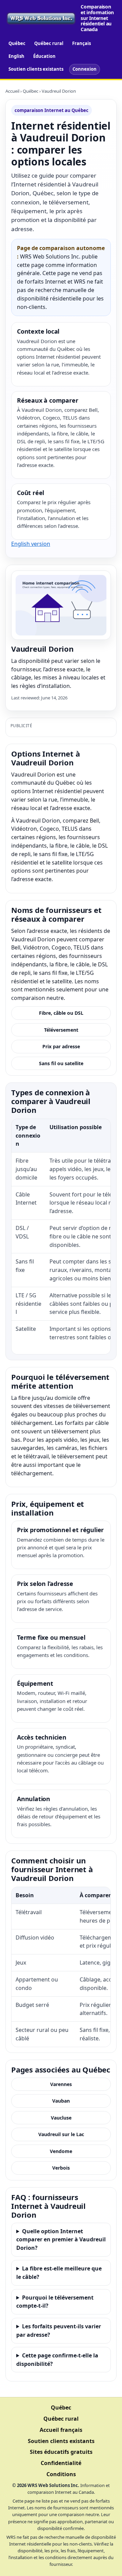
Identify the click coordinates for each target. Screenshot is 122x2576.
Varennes (61, 2084)
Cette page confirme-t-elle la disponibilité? (57, 2360)
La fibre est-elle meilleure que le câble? (59, 2273)
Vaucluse (61, 2118)
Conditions (61, 2474)
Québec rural (49, 43)
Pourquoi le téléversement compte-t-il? (55, 2302)
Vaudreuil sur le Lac (61, 2134)
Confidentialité (61, 2463)
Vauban (61, 2101)
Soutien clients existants (36, 69)
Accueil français (61, 2430)
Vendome (61, 2151)
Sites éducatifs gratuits (61, 2452)
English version (31, 544)
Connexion (85, 69)
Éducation (44, 56)
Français (82, 43)
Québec (17, 43)
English (16, 56)
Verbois (61, 2168)
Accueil (12, 91)
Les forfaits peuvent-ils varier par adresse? (59, 2331)
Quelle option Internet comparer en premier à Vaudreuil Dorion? (61, 2240)
